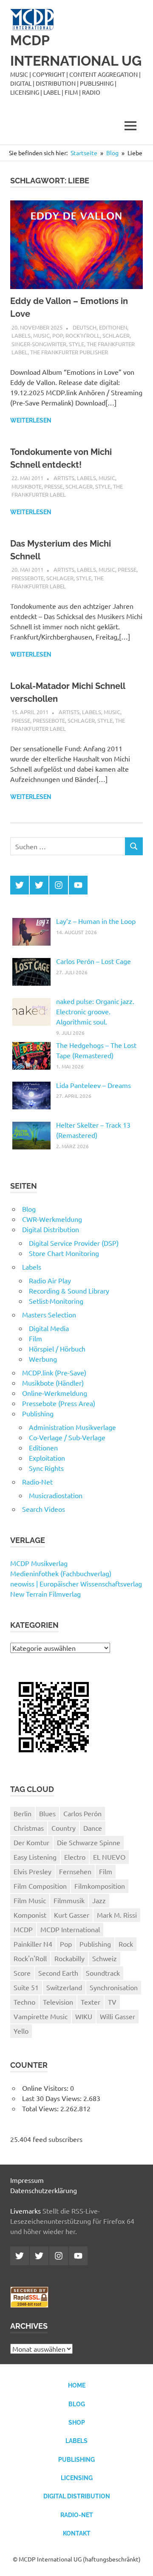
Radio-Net (37, 1482)
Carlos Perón (82, 1813)
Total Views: (41, 2108)
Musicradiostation (56, 1495)
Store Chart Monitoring (64, 1253)
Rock (126, 1944)
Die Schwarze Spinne (89, 1842)
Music (41, 335)
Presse (54, 486)
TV (112, 2002)
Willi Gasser (118, 2016)
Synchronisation (114, 1987)
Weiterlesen (31, 420)
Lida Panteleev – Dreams (93, 1085)
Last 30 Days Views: (53, 2098)
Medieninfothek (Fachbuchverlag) (61, 1573)
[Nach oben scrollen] (138, 2561)
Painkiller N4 (33, 1944)
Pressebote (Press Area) (59, 1403)
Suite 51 (26, 1987)
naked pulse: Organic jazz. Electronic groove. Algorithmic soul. (95, 1011)
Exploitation (47, 1458)
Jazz (99, 1900)
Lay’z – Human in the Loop (96, 921)
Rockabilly (69, 1958)
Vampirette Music (41, 2016)
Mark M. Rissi (117, 1915)
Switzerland (64, 1987)
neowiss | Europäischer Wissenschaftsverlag (76, 1583)
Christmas (29, 1828)
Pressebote (28, 578)
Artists (64, 478)
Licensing (77, 2478)
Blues (47, 1813)
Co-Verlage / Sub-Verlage (67, 1437)
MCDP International (70, 1929)
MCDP (23, 1929)
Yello (21, 2031)
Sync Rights (46, 1468)
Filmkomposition (100, 1886)
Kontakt (77, 2533)
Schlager (116, 335)
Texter (91, 2002)
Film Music (30, 1900)
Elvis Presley (33, 1871)
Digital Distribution (51, 1229)
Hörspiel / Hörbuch (57, 1349)
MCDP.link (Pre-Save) (54, 1372)
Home (77, 2385)
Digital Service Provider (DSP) (74, 1243)
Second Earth (58, 1973)
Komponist (30, 1915)
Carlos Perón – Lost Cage (93, 961)
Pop (58, 335)
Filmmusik (69, 1900)
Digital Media (49, 1328)
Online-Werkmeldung (55, 1393)
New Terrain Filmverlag (45, 1594)
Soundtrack (103, 1973)
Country (64, 1828)
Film (35, 1338)
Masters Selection (49, 1314)
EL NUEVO (109, 1857)
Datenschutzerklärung (44, 2190)
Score (22, 1973)
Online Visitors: (46, 2088)
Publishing (38, 1413)
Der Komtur (31, 1842)
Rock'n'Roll (83, 335)
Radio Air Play (50, 1280)
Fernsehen (75, 1871)
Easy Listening (35, 1857)
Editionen (113, 327)
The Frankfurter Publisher (69, 352)
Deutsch (85, 327)
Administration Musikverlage (72, 1427)
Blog (29, 1209)
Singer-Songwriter (39, 344)
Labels (21, 335)
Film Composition (40, 1886)
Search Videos (44, 1509)
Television (58, 2002)
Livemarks (25, 2211)
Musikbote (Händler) (53, 1383)
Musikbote (27, 486)
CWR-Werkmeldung (52, 1219)
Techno (24, 2002)
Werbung (43, 1359)
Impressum (27, 2180)
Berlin (23, 1813)
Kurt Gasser (72, 1915)
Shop (77, 2423)
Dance (93, 1828)
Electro (75, 1857)
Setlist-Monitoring (56, 1301)
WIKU (84, 2016)
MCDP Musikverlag (39, 1563)
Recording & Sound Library (69, 1291)
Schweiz (105, 1958)
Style (76, 344)
